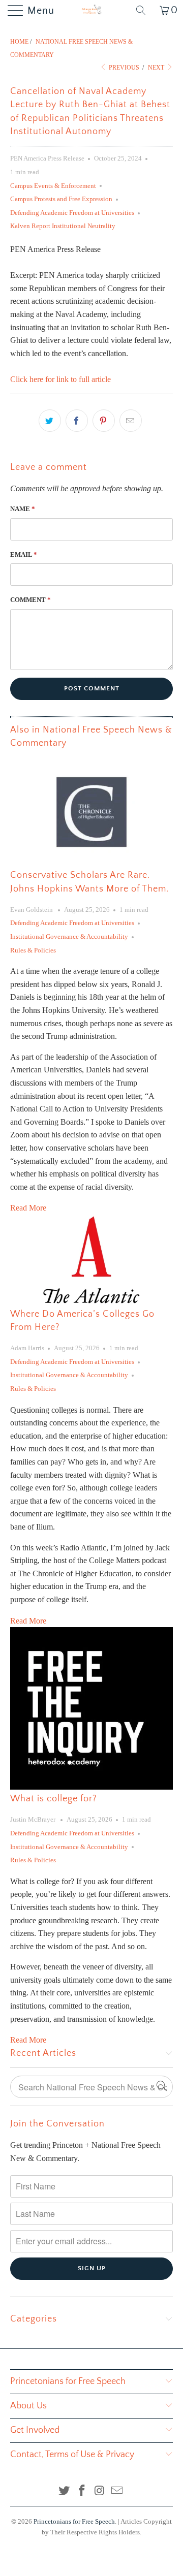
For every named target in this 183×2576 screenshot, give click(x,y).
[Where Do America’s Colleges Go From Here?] (91, 1260)
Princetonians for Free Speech (74, 2521)
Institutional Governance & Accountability (69, 936)
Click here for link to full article (60, 379)
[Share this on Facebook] (77, 421)
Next (157, 68)
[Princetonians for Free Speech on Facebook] (82, 2491)
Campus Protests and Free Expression (61, 199)
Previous (123, 68)
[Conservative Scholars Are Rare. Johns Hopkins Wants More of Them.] (91, 812)
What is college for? (53, 1799)
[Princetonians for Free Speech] (91, 10)
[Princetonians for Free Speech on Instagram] (100, 2491)
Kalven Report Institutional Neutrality (63, 226)
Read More (28, 1208)
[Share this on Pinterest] (104, 421)
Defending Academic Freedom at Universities (72, 213)
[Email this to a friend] (131, 421)
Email (24, 554)
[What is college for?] (91, 1708)
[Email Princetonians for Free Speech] (117, 2491)
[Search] (144, 10)
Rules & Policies (33, 950)
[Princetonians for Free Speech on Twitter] (65, 2491)
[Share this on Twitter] (50, 421)
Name (23, 509)
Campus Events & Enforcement (53, 186)
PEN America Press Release (47, 158)
